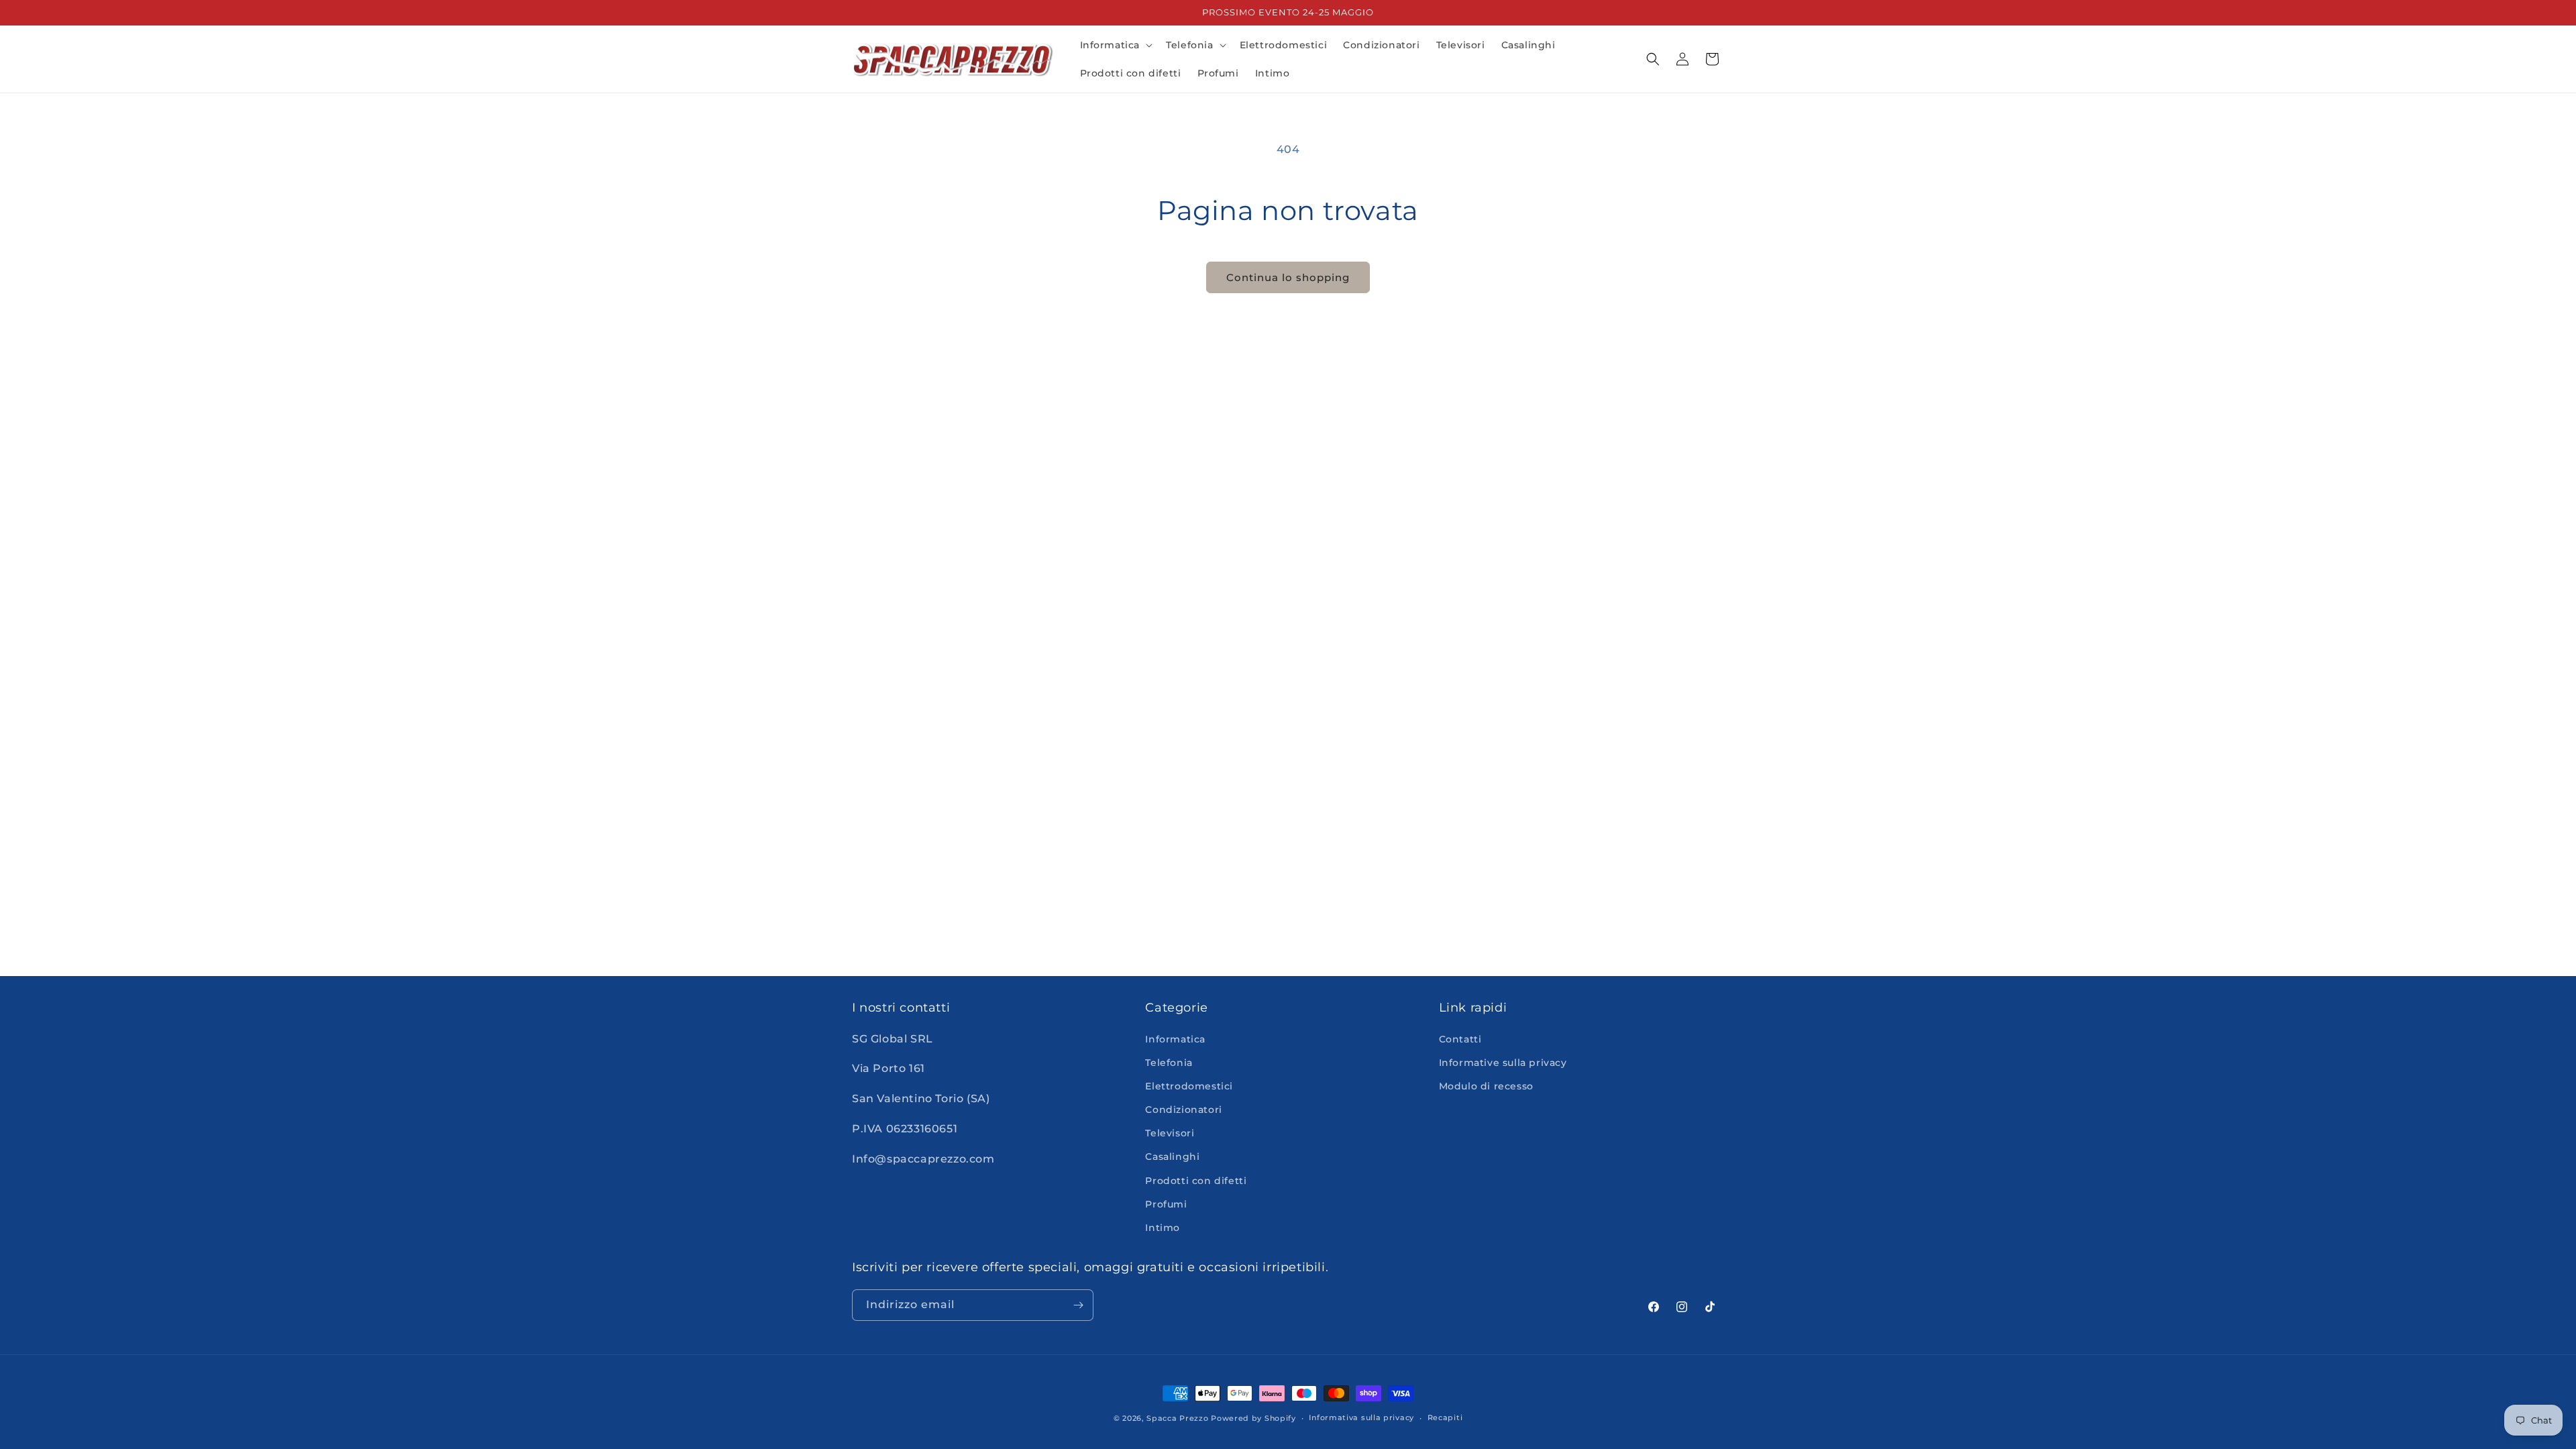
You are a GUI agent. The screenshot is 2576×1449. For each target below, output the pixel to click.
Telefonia (1169, 1063)
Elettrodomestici (1189, 1086)
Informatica (1175, 1039)
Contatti (1460, 1039)
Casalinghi (1172, 1157)
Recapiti (1445, 1417)
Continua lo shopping (1288, 277)
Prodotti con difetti (1196, 1181)
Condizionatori (1183, 1110)
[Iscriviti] (1078, 1305)
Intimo (1163, 1228)
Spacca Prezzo (1177, 1418)
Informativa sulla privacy (1361, 1417)
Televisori (1170, 1133)
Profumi (1166, 1204)
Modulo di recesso (1486, 1086)
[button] (1115, 45)
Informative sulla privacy (1503, 1063)
